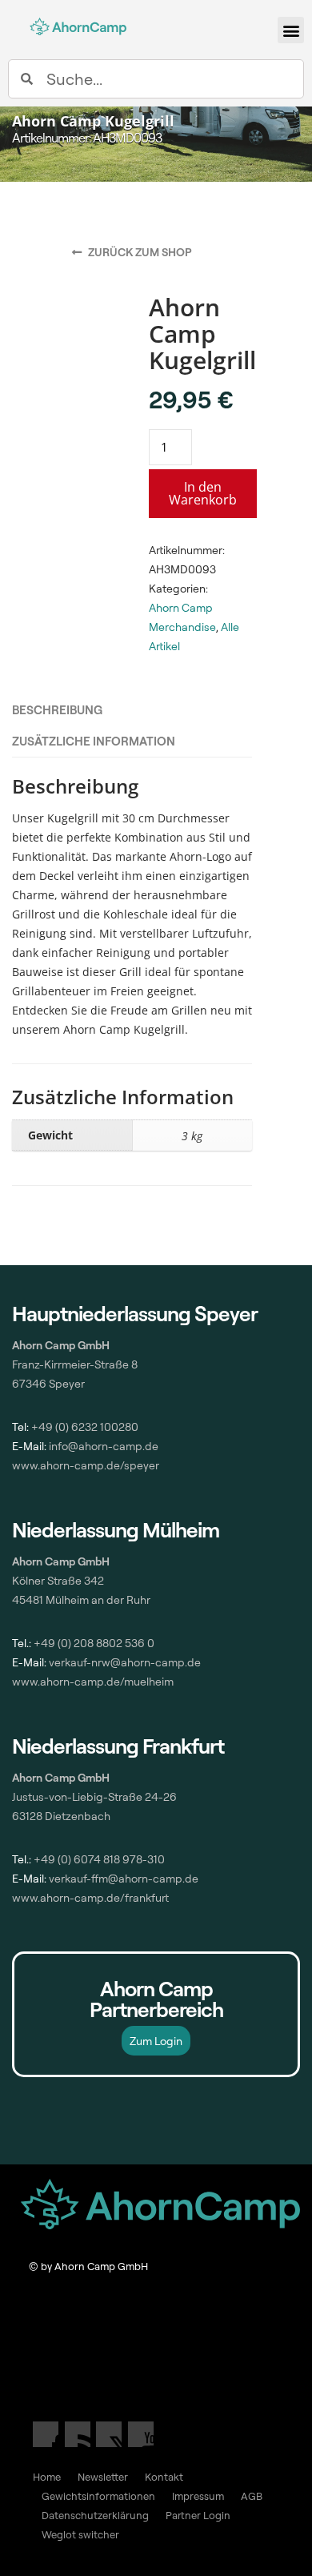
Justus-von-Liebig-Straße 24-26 (94, 1796)
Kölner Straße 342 (58, 1580)
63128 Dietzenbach (61, 1816)
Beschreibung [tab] (57, 710)
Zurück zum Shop (139, 252)
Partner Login (198, 2515)
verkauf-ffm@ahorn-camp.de (124, 1878)
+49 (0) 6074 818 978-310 (99, 1859)
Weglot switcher (80, 2534)
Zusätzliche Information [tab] (94, 741)
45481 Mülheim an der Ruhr (81, 1599)
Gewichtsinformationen (98, 2496)
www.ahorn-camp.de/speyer (86, 1465)
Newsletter (103, 2477)
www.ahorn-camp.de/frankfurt (90, 1897)
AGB (252, 2496)
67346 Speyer (48, 1383)
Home (47, 2477)
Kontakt (164, 2477)
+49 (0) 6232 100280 (85, 1427)
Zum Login (156, 2041)
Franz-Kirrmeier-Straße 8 (75, 1364)
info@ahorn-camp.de (102, 1446)
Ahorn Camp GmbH (61, 1777)
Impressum (198, 2496)
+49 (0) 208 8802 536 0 (94, 1643)
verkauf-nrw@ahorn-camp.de (125, 1662)
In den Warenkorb (203, 493)
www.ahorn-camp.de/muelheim (93, 1681)
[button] (291, 30)
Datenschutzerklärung (95, 2515)
